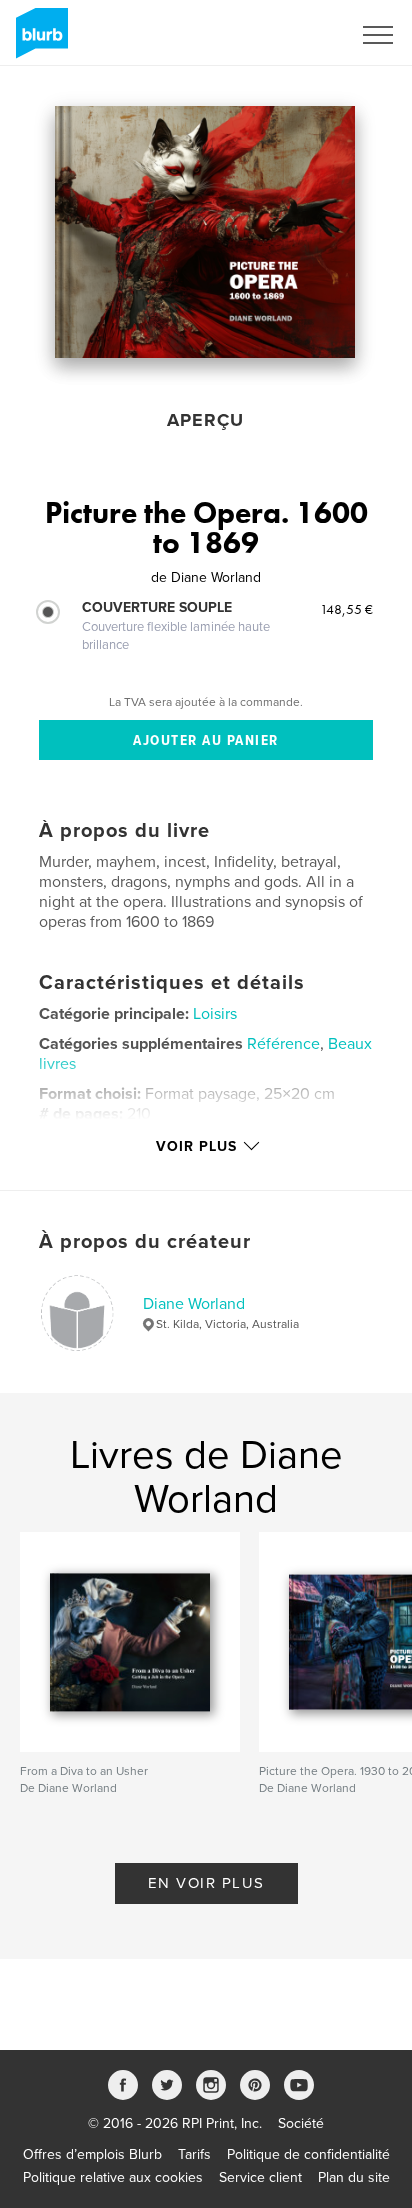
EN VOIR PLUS (206, 1883)
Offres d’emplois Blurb (92, 2154)
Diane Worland (194, 1304)
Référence (283, 1044)
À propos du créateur (145, 1242)
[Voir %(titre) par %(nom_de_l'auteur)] (205, 232)
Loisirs (215, 1014)
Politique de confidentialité (308, 2154)
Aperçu (205, 420)
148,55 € (346, 609)
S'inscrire (296, 35)
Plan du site (354, 2177)
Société (301, 2123)
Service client (260, 2177)
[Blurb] (38, 41)
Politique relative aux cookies (113, 2177)
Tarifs (194, 2154)
